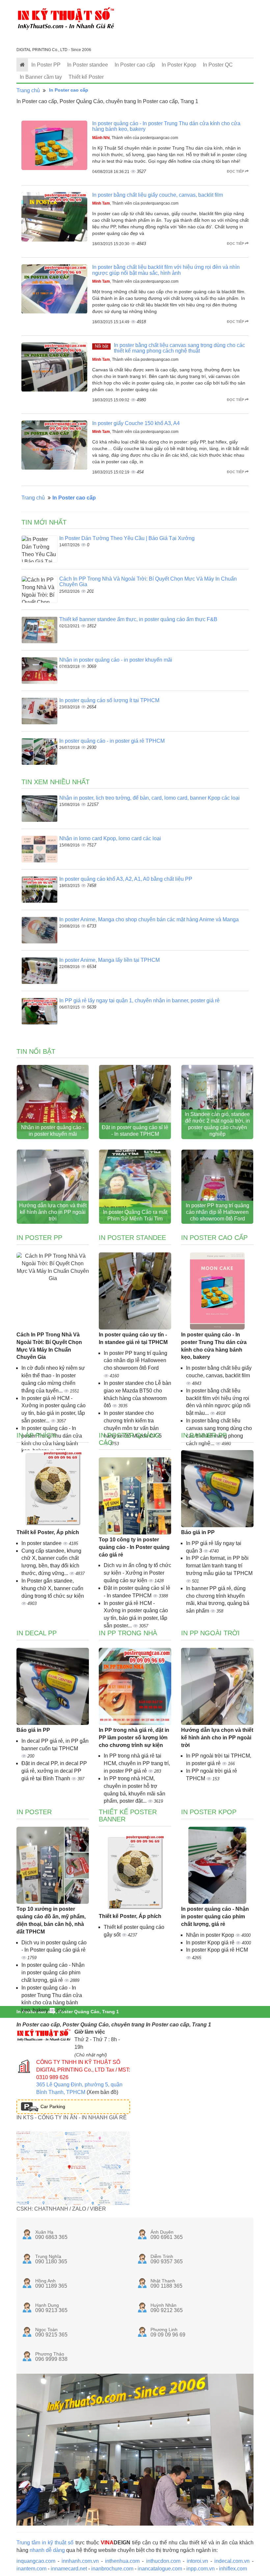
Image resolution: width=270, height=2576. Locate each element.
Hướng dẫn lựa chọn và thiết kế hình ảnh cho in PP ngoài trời (53, 1212)
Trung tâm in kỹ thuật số (45, 2543)
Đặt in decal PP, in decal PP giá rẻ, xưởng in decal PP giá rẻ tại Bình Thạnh (54, 1771)
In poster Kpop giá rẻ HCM (217, 1950)
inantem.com (31, 2569)
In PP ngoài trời (210, 1633)
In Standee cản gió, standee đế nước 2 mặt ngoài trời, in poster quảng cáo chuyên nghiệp (217, 1124)
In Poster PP (46, 65)
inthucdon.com (163, 2561)
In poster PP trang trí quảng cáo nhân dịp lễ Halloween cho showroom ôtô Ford (217, 1212)
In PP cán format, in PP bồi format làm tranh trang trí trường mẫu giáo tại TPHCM (219, 1566)
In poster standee (42, 1543)
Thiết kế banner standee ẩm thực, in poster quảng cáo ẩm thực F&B (138, 619)
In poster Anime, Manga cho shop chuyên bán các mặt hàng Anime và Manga (149, 919)
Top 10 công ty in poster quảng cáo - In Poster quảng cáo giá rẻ (134, 1547)
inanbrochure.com (112, 2569)
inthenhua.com (122, 2561)
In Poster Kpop (179, 65)
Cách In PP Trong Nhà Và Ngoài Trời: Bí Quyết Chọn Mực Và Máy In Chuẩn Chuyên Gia (49, 1346)
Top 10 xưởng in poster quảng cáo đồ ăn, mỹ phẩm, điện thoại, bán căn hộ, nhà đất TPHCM (51, 1920)
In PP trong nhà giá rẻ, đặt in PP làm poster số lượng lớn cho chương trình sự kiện (134, 1738)
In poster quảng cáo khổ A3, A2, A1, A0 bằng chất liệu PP (126, 879)
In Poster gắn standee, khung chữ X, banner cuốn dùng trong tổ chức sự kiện (53, 1588)
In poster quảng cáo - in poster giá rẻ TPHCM (112, 741)
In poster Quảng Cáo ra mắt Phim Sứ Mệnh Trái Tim (135, 1215)
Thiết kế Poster (86, 77)
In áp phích (36, 1435)
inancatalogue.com (160, 2569)
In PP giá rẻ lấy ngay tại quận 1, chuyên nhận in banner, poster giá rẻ (139, 1001)
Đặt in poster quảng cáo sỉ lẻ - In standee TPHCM (135, 1131)
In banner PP (204, 1435)
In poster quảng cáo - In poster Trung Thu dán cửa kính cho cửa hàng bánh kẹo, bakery (214, 1346)
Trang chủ (28, 90)
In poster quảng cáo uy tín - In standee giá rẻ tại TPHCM (133, 1338)
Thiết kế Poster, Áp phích (48, 1532)
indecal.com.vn (232, 2561)
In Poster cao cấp (135, 65)
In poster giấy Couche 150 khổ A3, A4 (136, 423)
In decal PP (37, 1633)
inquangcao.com (36, 2561)
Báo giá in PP (198, 1532)
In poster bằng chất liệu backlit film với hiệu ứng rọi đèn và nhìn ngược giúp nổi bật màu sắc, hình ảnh (166, 270)
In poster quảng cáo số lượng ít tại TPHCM (109, 700)
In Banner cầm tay (41, 77)
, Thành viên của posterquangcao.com (135, 138)
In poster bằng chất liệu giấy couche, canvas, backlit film (158, 195)
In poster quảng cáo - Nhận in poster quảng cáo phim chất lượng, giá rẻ (53, 1973)
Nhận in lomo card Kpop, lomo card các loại (110, 838)
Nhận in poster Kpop (211, 1935)
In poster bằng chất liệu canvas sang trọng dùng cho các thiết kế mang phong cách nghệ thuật (179, 348)
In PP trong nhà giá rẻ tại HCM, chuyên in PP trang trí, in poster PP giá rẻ (137, 1763)
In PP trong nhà (128, 1633)
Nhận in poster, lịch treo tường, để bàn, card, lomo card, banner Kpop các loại (149, 798)
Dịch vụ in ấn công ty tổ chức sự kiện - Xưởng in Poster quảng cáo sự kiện (137, 1573)
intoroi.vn (197, 2561)
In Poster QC (218, 65)
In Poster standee (88, 65)
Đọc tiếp (236, 171)
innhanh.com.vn (80, 2561)
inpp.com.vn (201, 2569)
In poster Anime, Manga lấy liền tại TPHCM (109, 960)
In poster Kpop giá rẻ (211, 1943)
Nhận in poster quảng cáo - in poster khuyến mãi (116, 660)
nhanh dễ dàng (47, 2550)
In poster (34, 1812)
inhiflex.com (233, 2569)
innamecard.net (69, 2569)
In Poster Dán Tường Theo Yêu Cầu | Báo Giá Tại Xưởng (127, 538)
